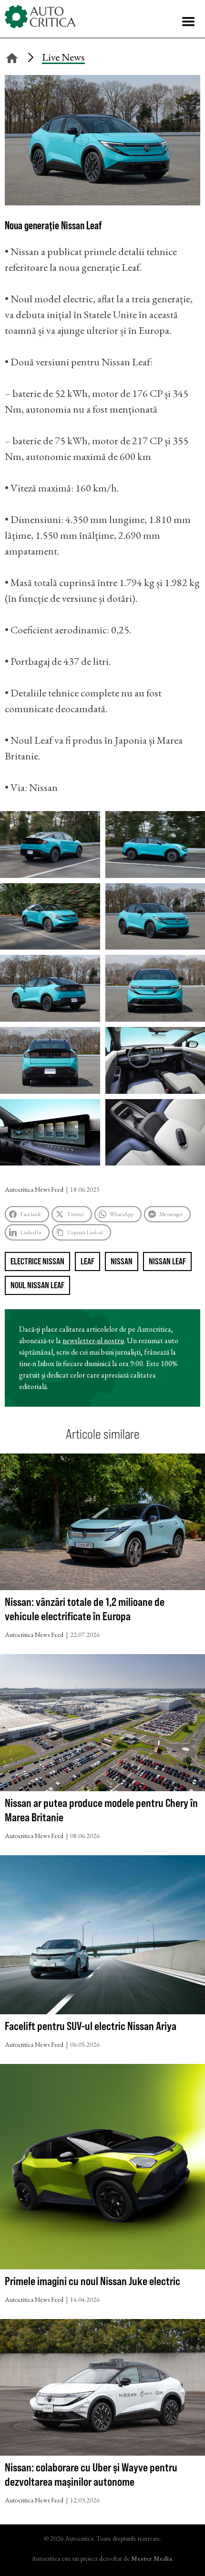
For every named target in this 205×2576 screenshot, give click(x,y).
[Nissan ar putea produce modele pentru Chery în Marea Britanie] (102, 1725)
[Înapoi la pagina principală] (12, 57)
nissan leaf (167, 1261)
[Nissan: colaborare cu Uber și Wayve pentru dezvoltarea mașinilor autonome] (102, 2390)
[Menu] (188, 21)
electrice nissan (37, 1261)
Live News (63, 57)
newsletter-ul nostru (93, 1341)
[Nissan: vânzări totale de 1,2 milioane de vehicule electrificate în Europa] (102, 1524)
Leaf (87, 1261)
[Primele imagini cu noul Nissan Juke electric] (102, 2169)
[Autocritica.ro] (41, 17)
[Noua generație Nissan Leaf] (102, 202)
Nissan (122, 1261)
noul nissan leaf (37, 1285)
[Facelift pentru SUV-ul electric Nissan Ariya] (102, 1937)
